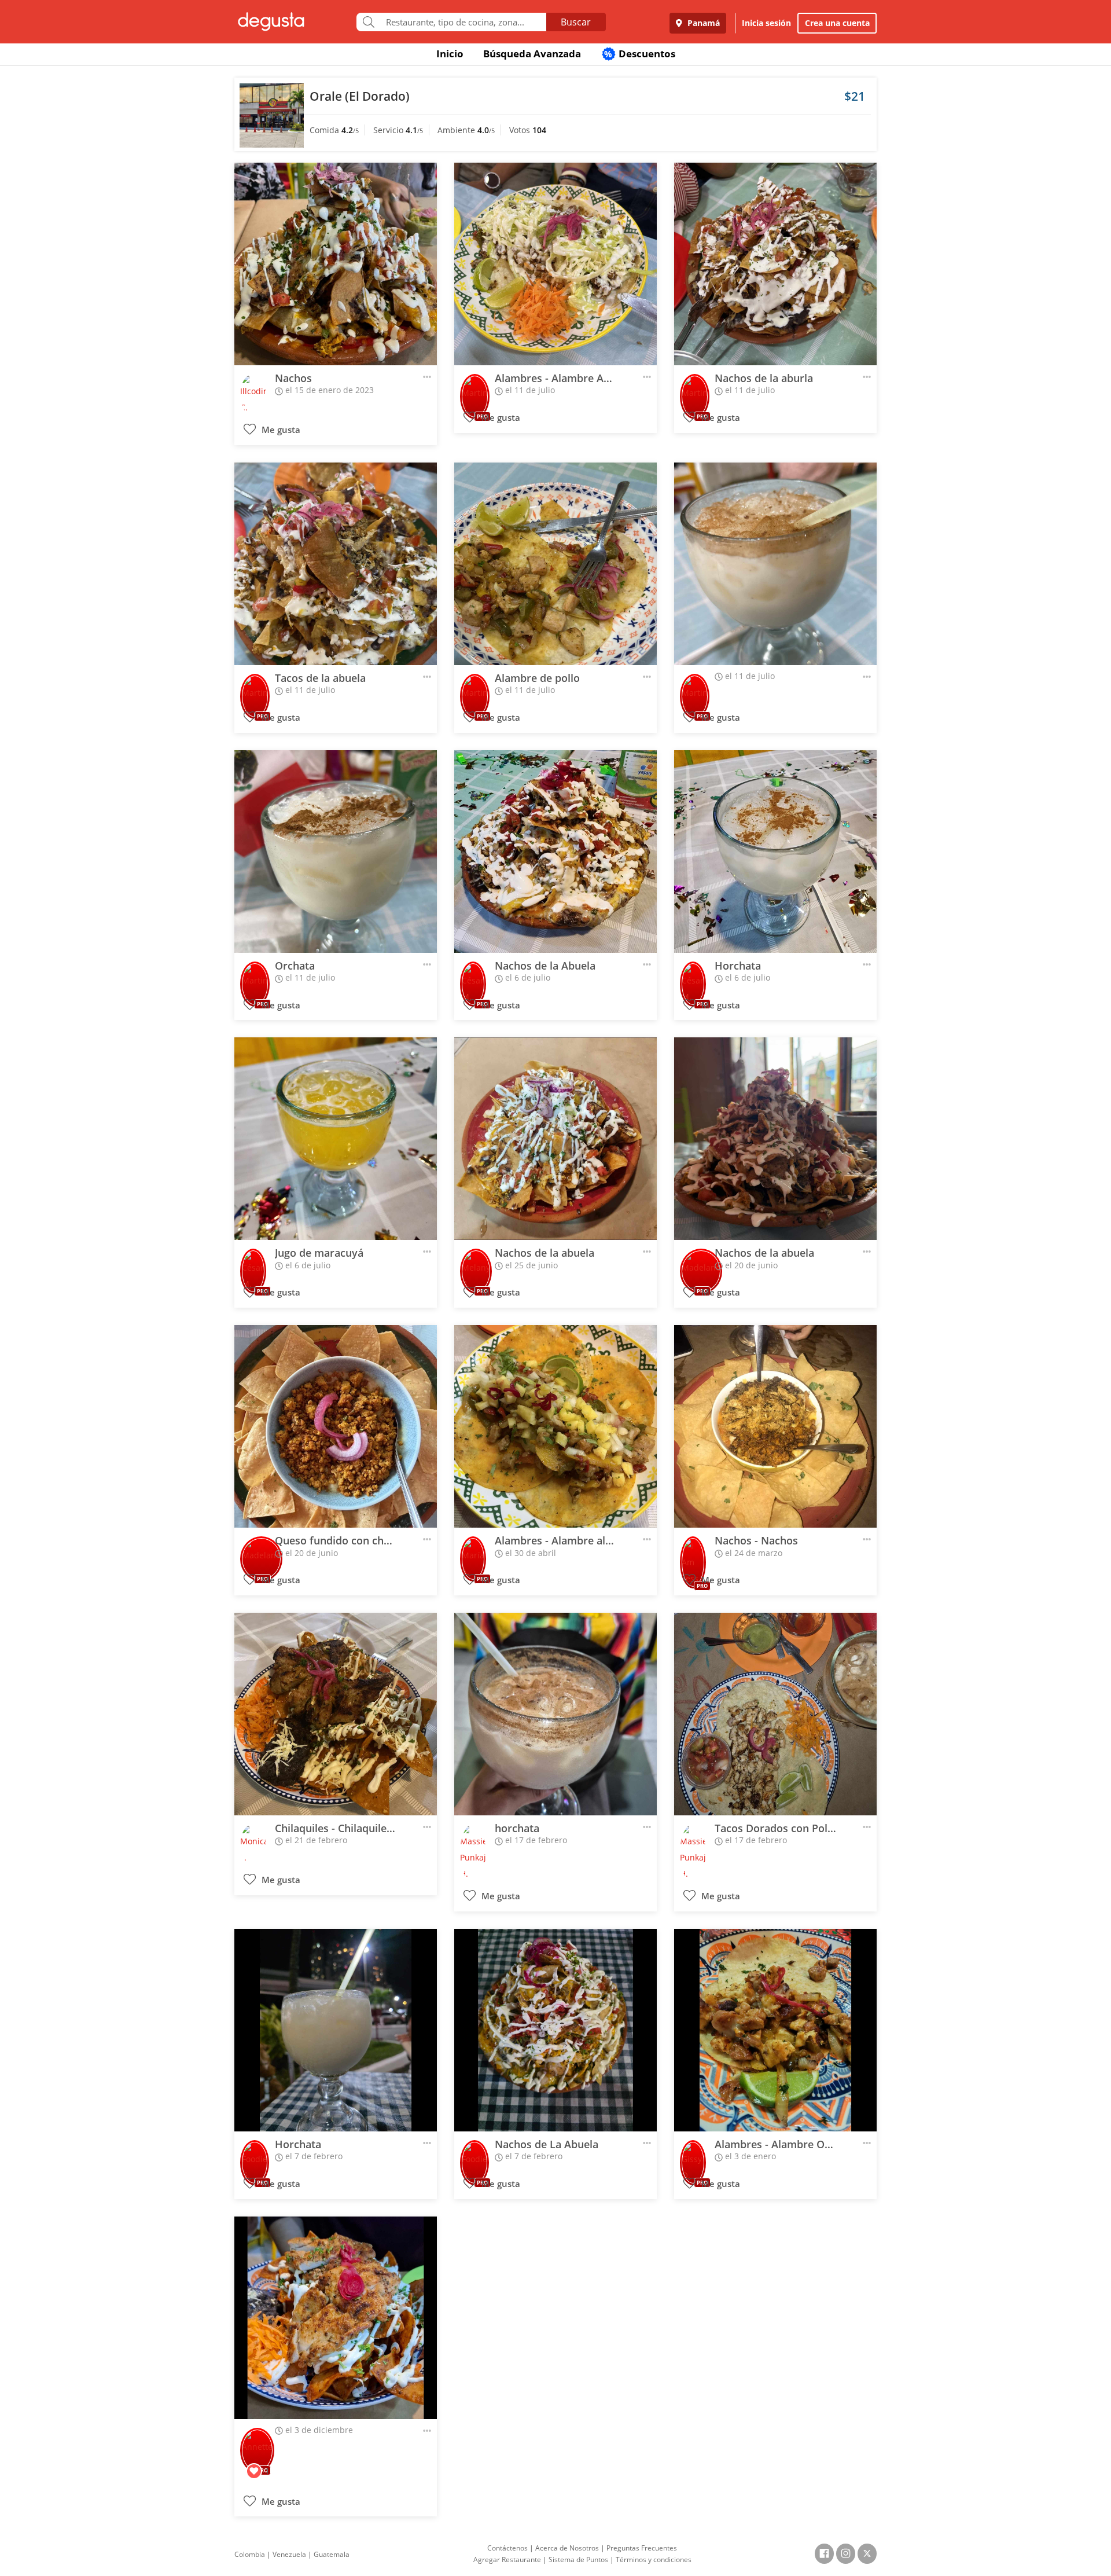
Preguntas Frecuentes (642, 2548)
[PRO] (475, 389)
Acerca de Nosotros (567, 2548)
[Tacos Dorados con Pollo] (775, 1714)
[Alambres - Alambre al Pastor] (555, 1426)
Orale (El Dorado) (360, 96)
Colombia (250, 2554)
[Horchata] (775, 852)
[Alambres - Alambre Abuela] (555, 264)
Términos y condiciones (654, 2560)
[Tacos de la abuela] (336, 564)
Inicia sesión (766, 23)
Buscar (576, 22)
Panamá (702, 23)
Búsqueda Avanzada (532, 54)
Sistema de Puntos (578, 2560)
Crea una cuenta (837, 23)
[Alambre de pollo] (555, 564)
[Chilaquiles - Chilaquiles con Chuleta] (336, 1714)
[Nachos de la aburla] (775, 264)
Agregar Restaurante (507, 2560)
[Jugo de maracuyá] (336, 1139)
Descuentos (640, 54)
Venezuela (289, 2554)
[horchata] (555, 1714)
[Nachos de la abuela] (555, 1139)
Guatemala (332, 2554)
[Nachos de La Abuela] (555, 2030)
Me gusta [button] (280, 430)
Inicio (450, 54)
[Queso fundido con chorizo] (336, 1426)
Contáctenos (507, 2548)
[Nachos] (336, 264)
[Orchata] (336, 852)
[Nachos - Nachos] (775, 1426)
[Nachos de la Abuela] (555, 852)
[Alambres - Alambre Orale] (775, 2030)
